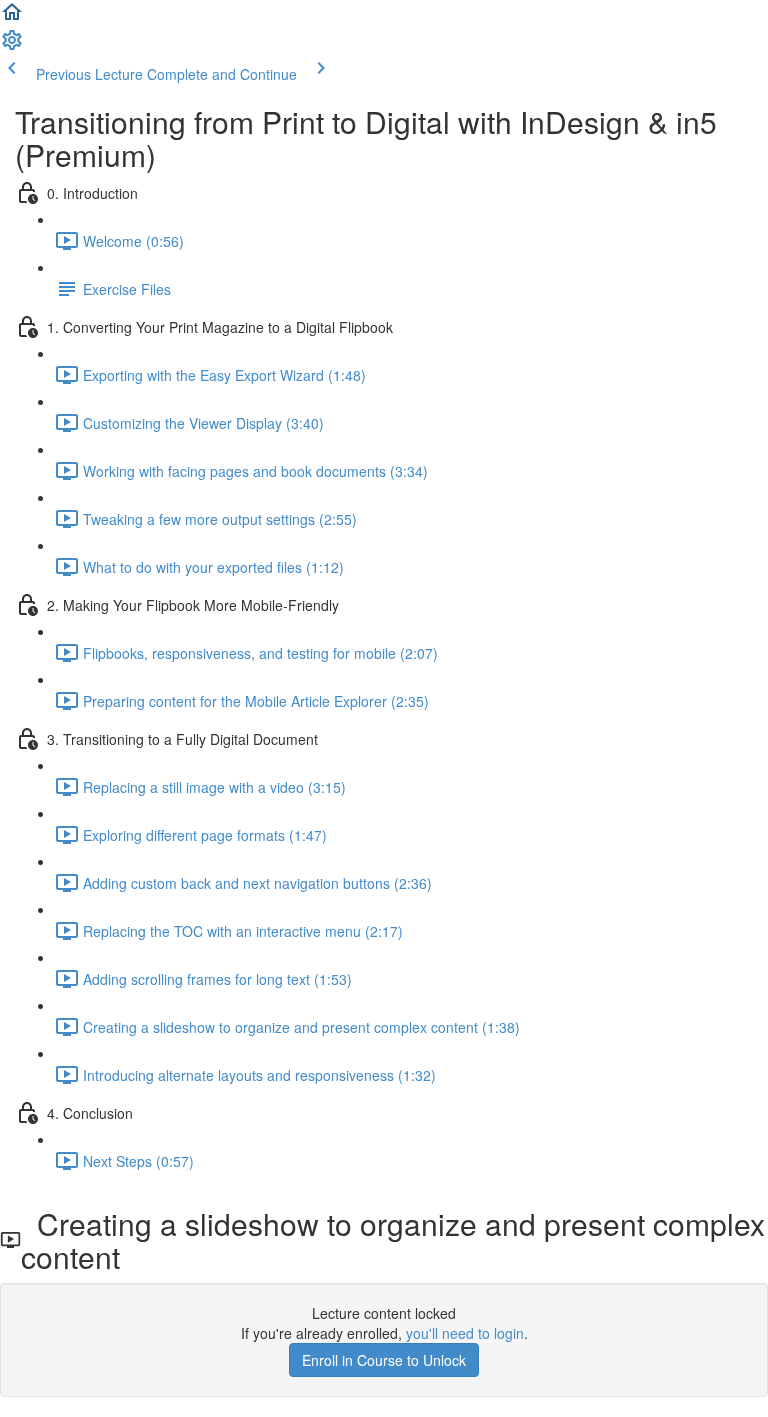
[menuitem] (12, 46)
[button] (12, 18)
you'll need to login (465, 1333)
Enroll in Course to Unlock (384, 1360)
